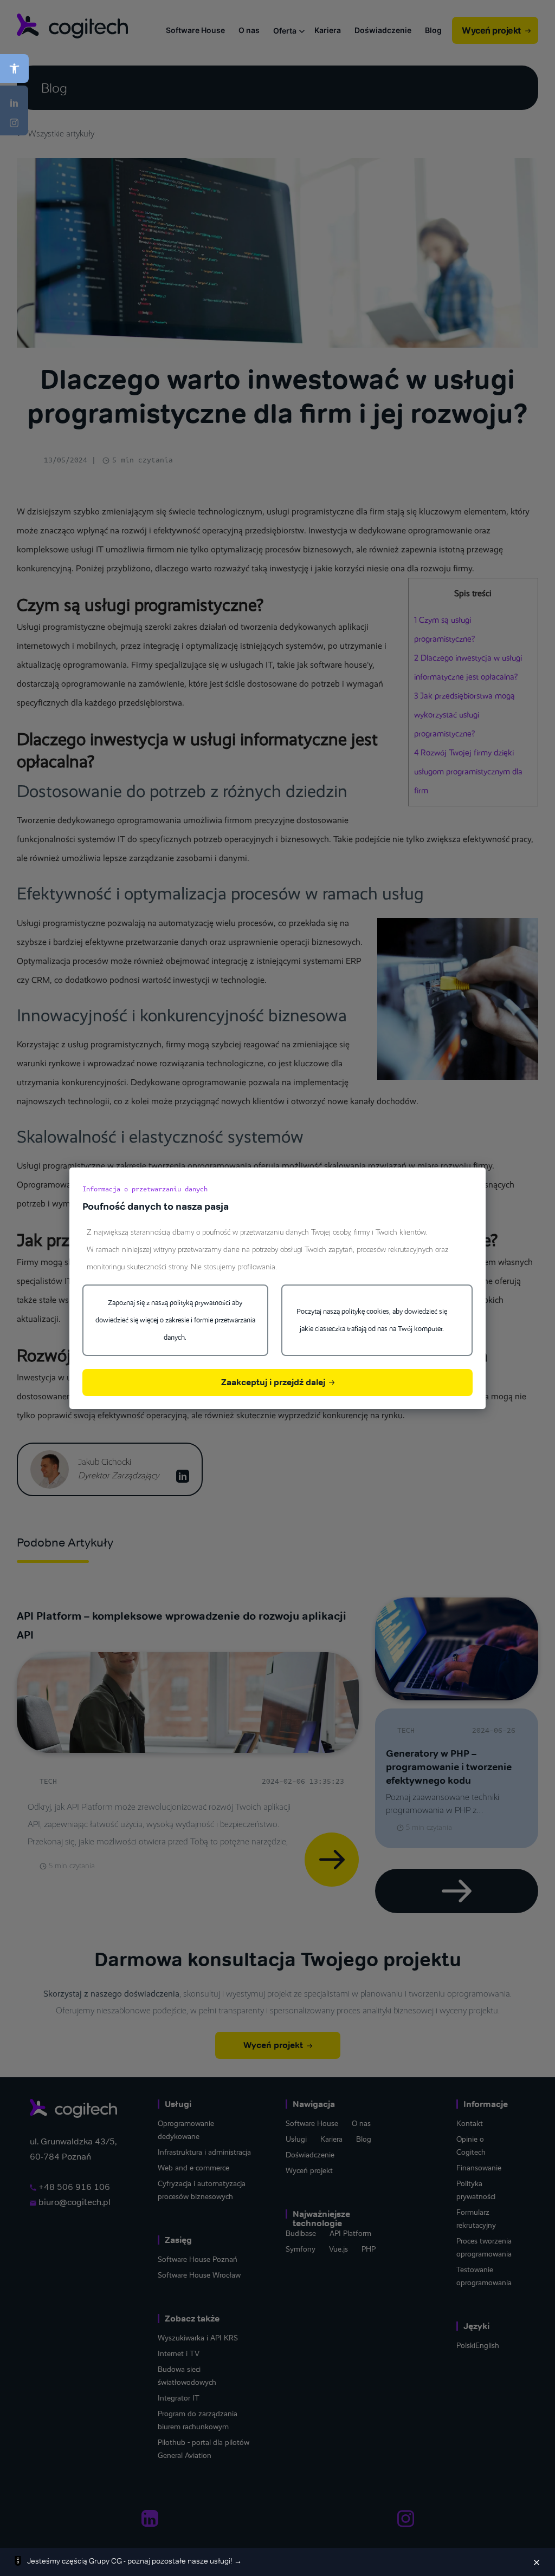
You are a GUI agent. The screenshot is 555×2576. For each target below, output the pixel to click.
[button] (14, 69)
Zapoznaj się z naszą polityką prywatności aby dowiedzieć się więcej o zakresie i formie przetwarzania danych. (175, 1320)
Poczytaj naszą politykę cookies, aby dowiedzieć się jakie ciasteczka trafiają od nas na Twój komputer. (372, 1320)
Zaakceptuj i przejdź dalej (274, 1382)
